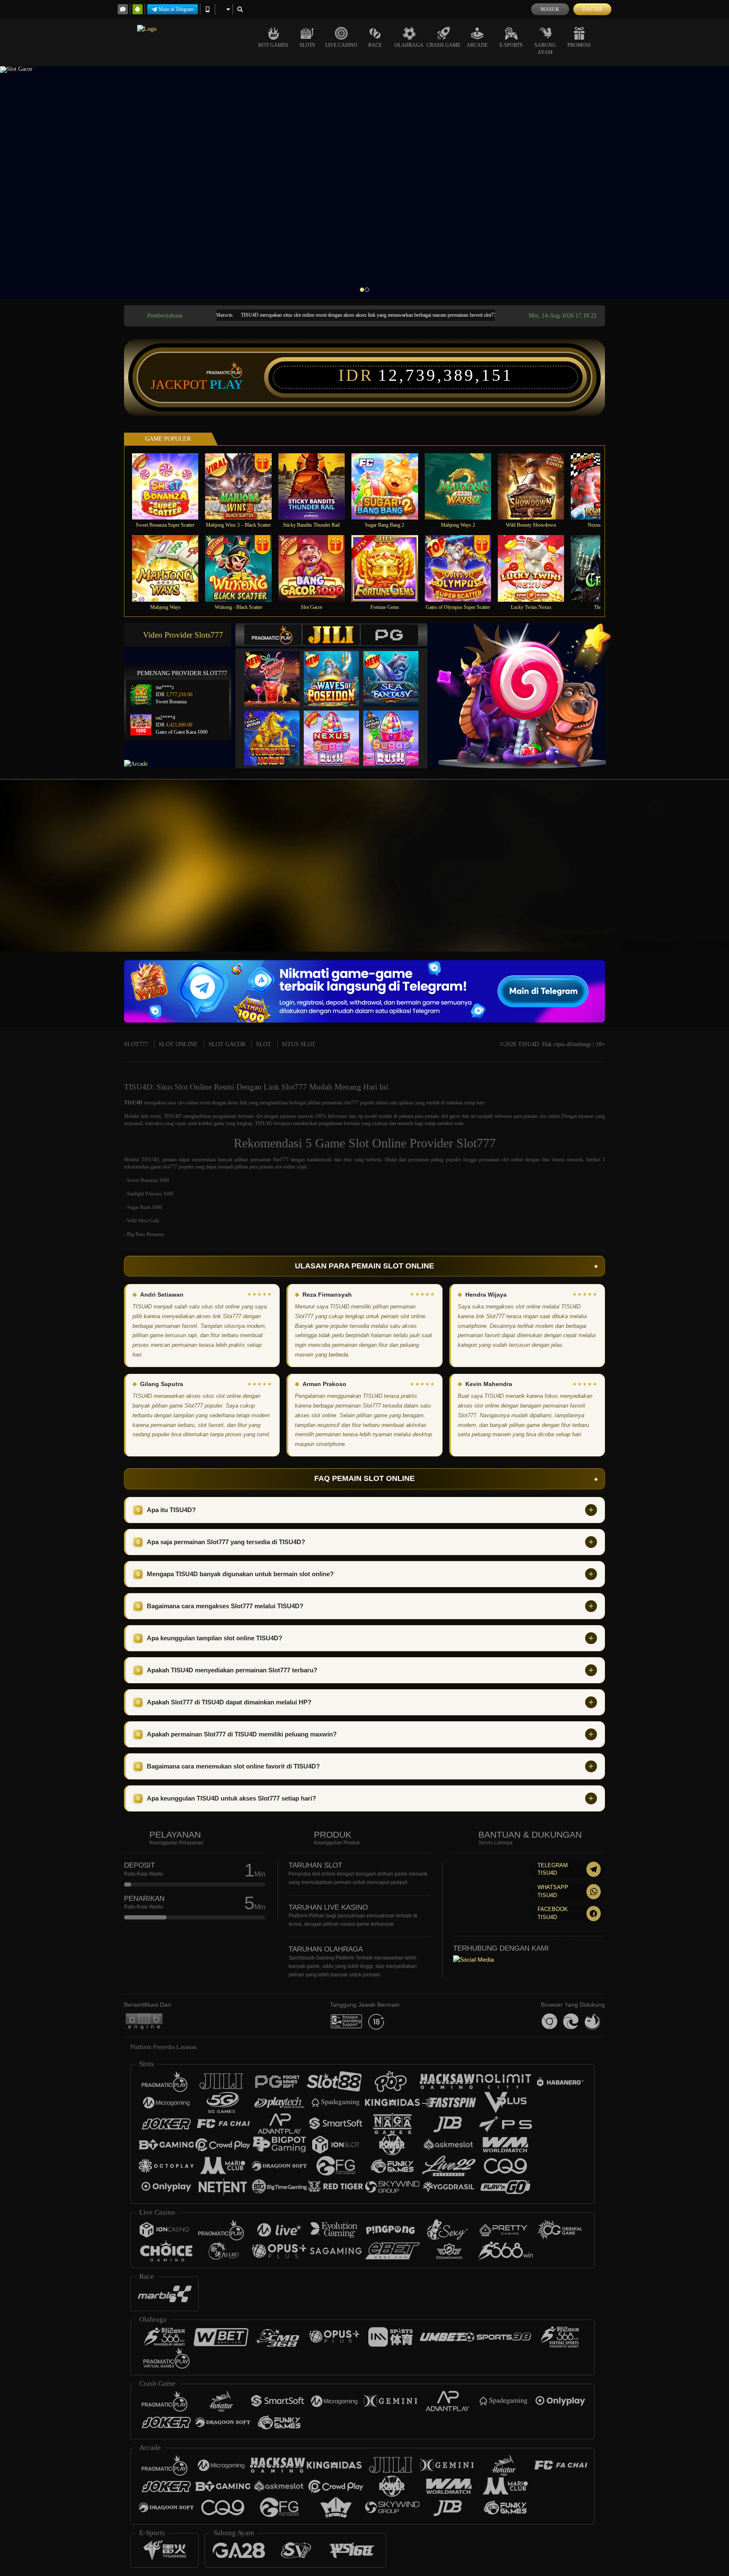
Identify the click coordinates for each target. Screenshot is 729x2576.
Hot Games (273, 45)
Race (375, 45)
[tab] (273, 635)
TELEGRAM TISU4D (553, 1869)
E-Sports (511, 45)
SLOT (264, 1044)
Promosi (579, 45)
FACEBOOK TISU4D (553, 1913)
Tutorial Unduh (695, 878)
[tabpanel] (364, 183)
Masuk (550, 9)
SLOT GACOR (227, 1044)
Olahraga (409, 45)
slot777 (351, 1103)
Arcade (477, 45)
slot (259, 1116)
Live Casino (341, 45)
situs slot (176, 1103)
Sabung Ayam (545, 49)
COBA (277, 670)
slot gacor (451, 1116)
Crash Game (443, 45)
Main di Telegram (176, 9)
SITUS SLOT (299, 1044)
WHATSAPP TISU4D (553, 1891)
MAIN (171, 486)
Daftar (592, 9)
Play (226, 385)
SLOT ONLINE (178, 1044)
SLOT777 (136, 1044)
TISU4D (133, 1103)
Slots (307, 45)
